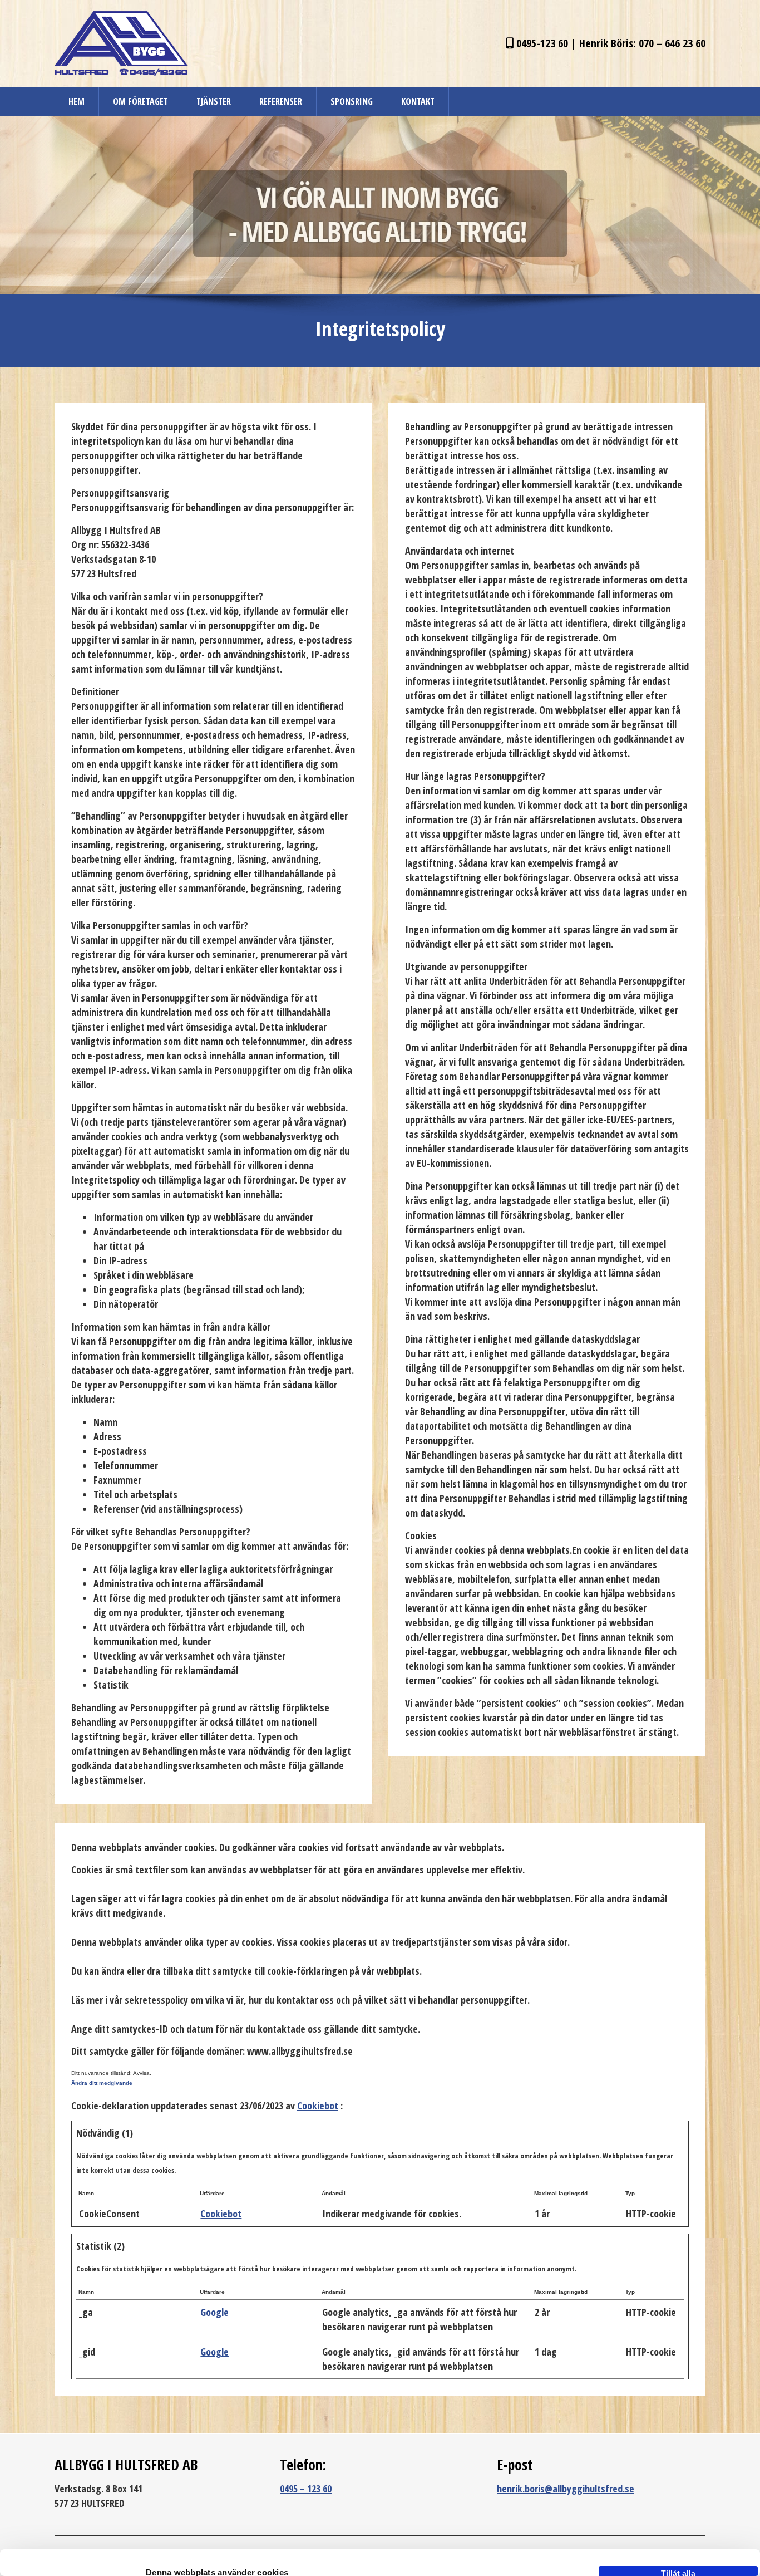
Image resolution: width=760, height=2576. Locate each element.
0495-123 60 (542, 43)
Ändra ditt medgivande (102, 2083)
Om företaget (140, 101)
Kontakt (418, 101)
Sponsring (352, 101)
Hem (77, 101)
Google (214, 2312)
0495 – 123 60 (306, 2489)
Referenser (281, 101)
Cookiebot (318, 2106)
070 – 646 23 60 (672, 43)
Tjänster (214, 101)
